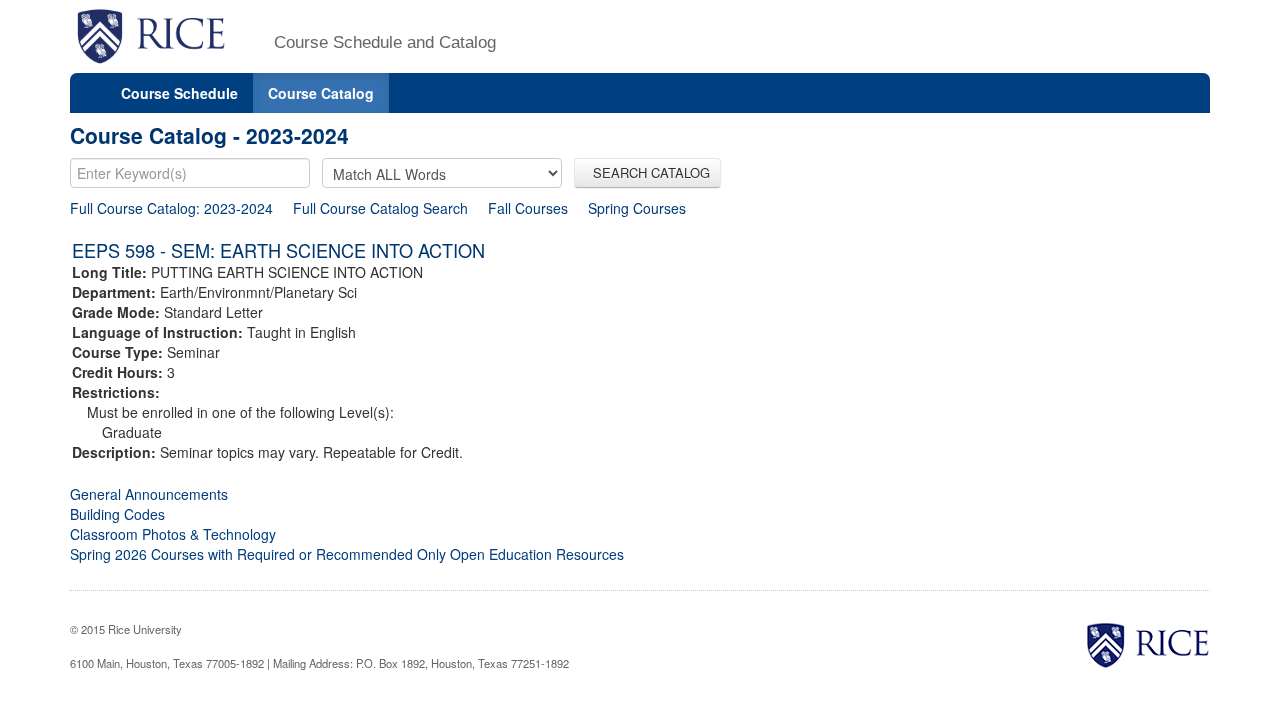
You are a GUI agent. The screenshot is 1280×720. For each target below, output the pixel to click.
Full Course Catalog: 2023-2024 (171, 208)
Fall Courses (528, 208)
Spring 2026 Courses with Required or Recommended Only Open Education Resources (347, 554)
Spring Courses (637, 208)
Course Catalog (321, 93)
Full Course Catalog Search (380, 208)
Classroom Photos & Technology (173, 534)
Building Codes (117, 514)
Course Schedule (179, 93)
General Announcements (149, 494)
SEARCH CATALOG (647, 172)
